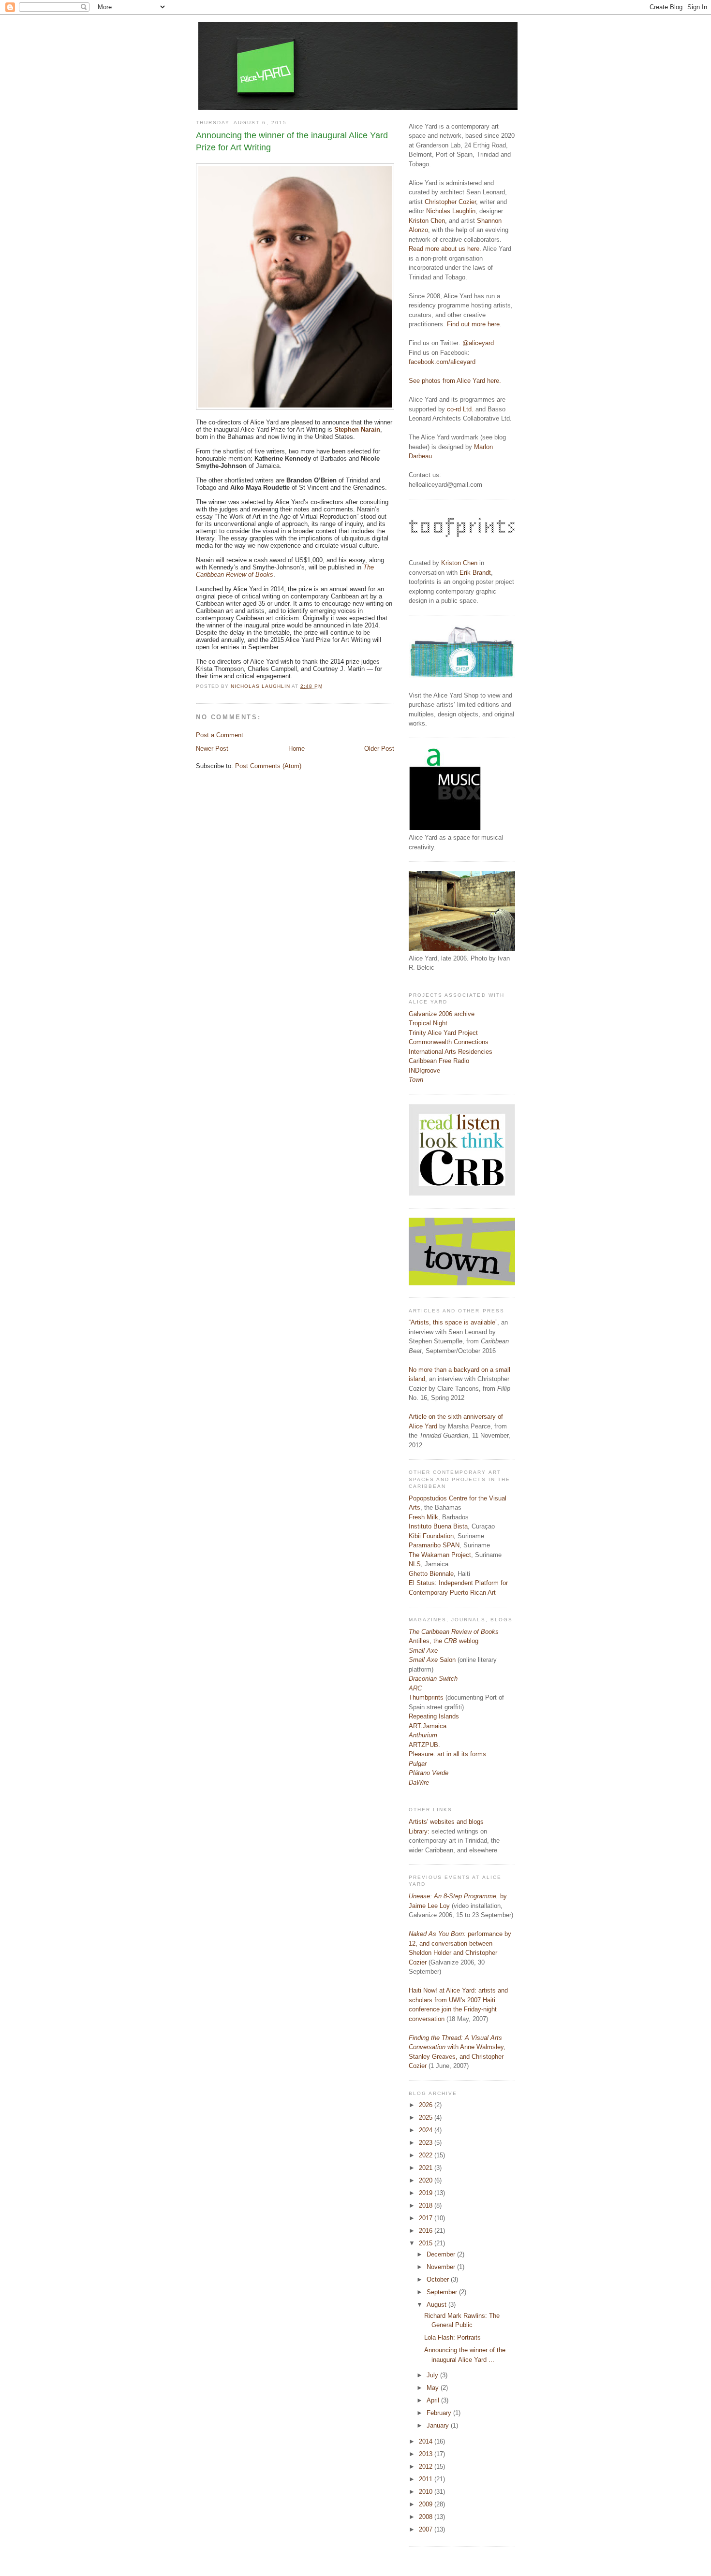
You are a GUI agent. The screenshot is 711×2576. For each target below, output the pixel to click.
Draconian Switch (433, 1679)
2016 (427, 2231)
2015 (427, 2243)
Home (296, 749)
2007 (427, 2529)
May (434, 2388)
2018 (427, 2205)
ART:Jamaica (428, 1726)
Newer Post (212, 749)
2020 (427, 2180)
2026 (427, 2105)
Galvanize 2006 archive (442, 1014)
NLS (415, 1564)
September (443, 2292)
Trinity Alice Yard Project (443, 1033)
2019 (427, 2193)
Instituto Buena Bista (438, 1526)
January (439, 2425)
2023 (427, 2143)
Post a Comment (220, 735)
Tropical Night (428, 1023)
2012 (427, 2467)
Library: (419, 1831)
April (434, 2400)
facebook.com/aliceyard (442, 362)
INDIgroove (424, 1070)
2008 (427, 2517)
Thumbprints (426, 1697)
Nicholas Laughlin (451, 211)
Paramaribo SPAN (434, 1545)
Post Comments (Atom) (268, 766)
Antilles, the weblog (444, 1641)
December (442, 2254)
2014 (427, 2441)
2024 (427, 2130)
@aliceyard (478, 343)
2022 (427, 2155)
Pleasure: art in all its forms (447, 1754)
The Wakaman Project (440, 1555)
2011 (427, 2479)
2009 (427, 2504)
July (433, 2375)
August (437, 2305)
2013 (427, 2454)
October (439, 2279)
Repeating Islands (434, 1716)
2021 (427, 2168)
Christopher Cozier (450, 202)
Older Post (379, 749)
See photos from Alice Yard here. (455, 381)
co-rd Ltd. (460, 409)
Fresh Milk (423, 1517)
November (442, 2267)
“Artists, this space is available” (453, 1322)
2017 (427, 2218)
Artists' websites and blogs (446, 1822)
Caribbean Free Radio (439, 1061)
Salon (432, 1660)
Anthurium (423, 1735)
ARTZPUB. (424, 1745)
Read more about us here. (445, 249)
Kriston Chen (427, 221)
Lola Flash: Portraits (452, 2337)
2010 (427, 2492)
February (440, 2413)
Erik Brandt (475, 573)
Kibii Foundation (431, 1536)
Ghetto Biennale (431, 1574)
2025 (427, 2118)
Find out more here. (474, 324)
